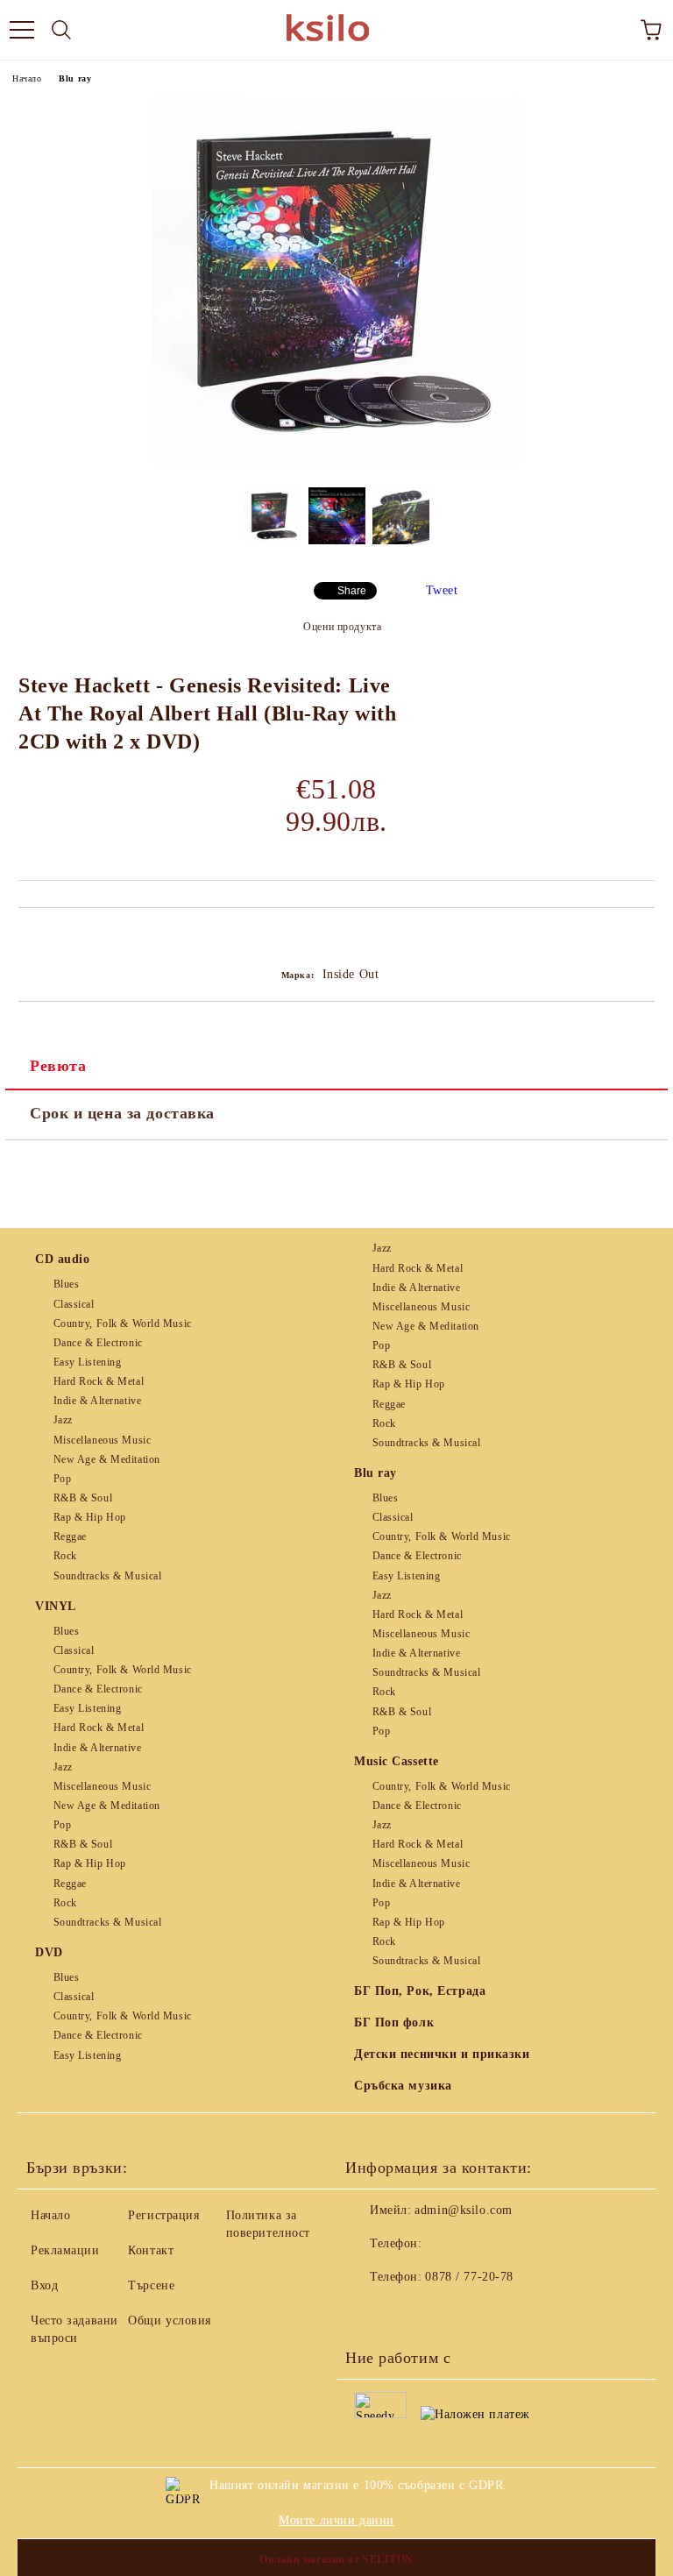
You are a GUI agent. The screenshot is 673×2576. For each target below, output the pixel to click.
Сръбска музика (403, 2086)
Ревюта (58, 1066)
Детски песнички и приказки (442, 2054)
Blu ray (75, 78)
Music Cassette (397, 1761)
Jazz (63, 1420)
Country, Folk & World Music (123, 1323)
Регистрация (163, 2215)
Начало (27, 78)
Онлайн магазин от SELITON (336, 2559)
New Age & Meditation (107, 1459)
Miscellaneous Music (102, 1440)
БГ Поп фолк (394, 2022)
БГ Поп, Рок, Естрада (420, 1991)
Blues (66, 1284)
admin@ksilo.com (463, 2210)
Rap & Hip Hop (90, 1517)
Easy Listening (87, 1362)
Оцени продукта (342, 627)
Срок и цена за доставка (122, 1113)
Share (352, 591)
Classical (74, 1304)
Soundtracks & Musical (107, 1576)
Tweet (442, 590)
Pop (62, 1479)
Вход (44, 2285)
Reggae (70, 1536)
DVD (49, 1952)
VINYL (56, 1606)
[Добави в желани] (642, 938)
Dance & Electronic (98, 1343)
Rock (65, 1556)
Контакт (151, 2250)
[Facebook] (368, 2312)
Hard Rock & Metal (99, 1381)
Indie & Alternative (97, 1401)
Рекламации (65, 2250)
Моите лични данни (336, 2520)
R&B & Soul (83, 1498)
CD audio (62, 1259)
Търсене (151, 2285)
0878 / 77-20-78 (469, 2277)
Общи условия (170, 2321)
